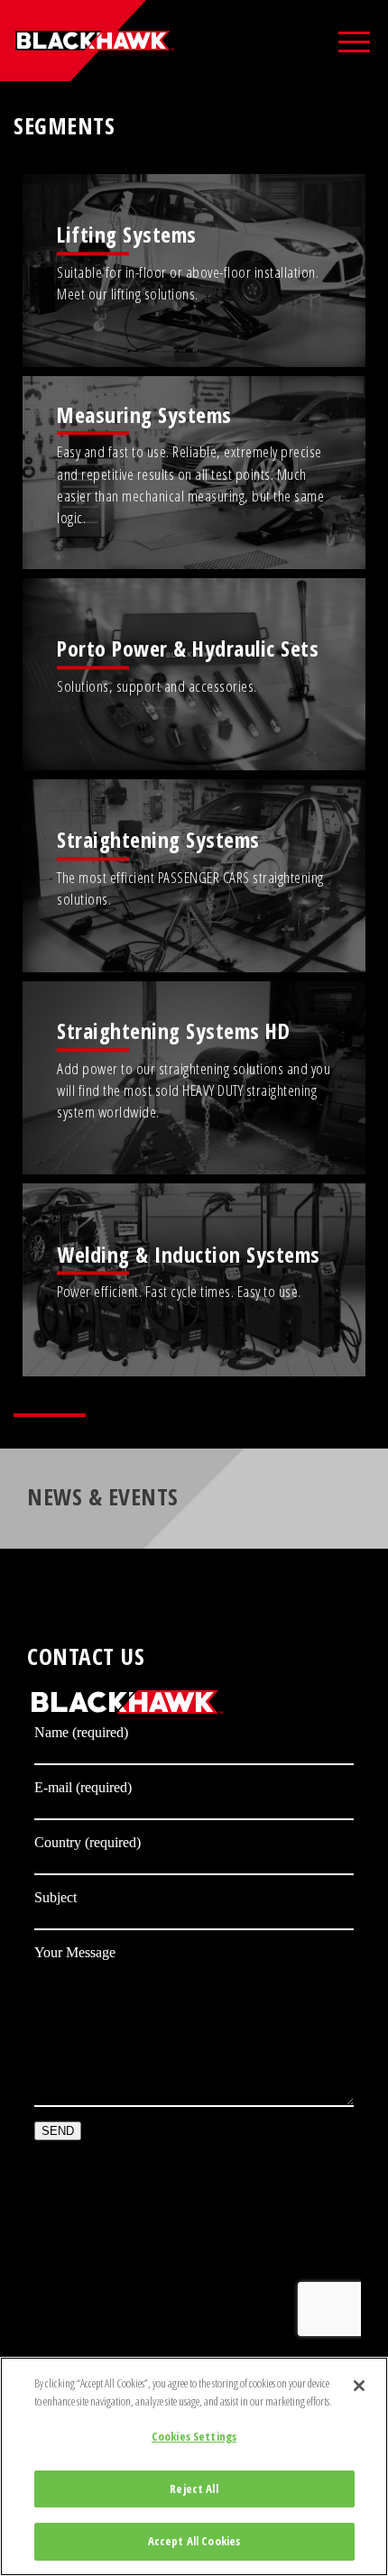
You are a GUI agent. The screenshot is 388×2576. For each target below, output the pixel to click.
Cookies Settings (194, 2436)
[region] (194, 2466)
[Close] (359, 2386)
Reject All (194, 2489)
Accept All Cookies (194, 2541)
